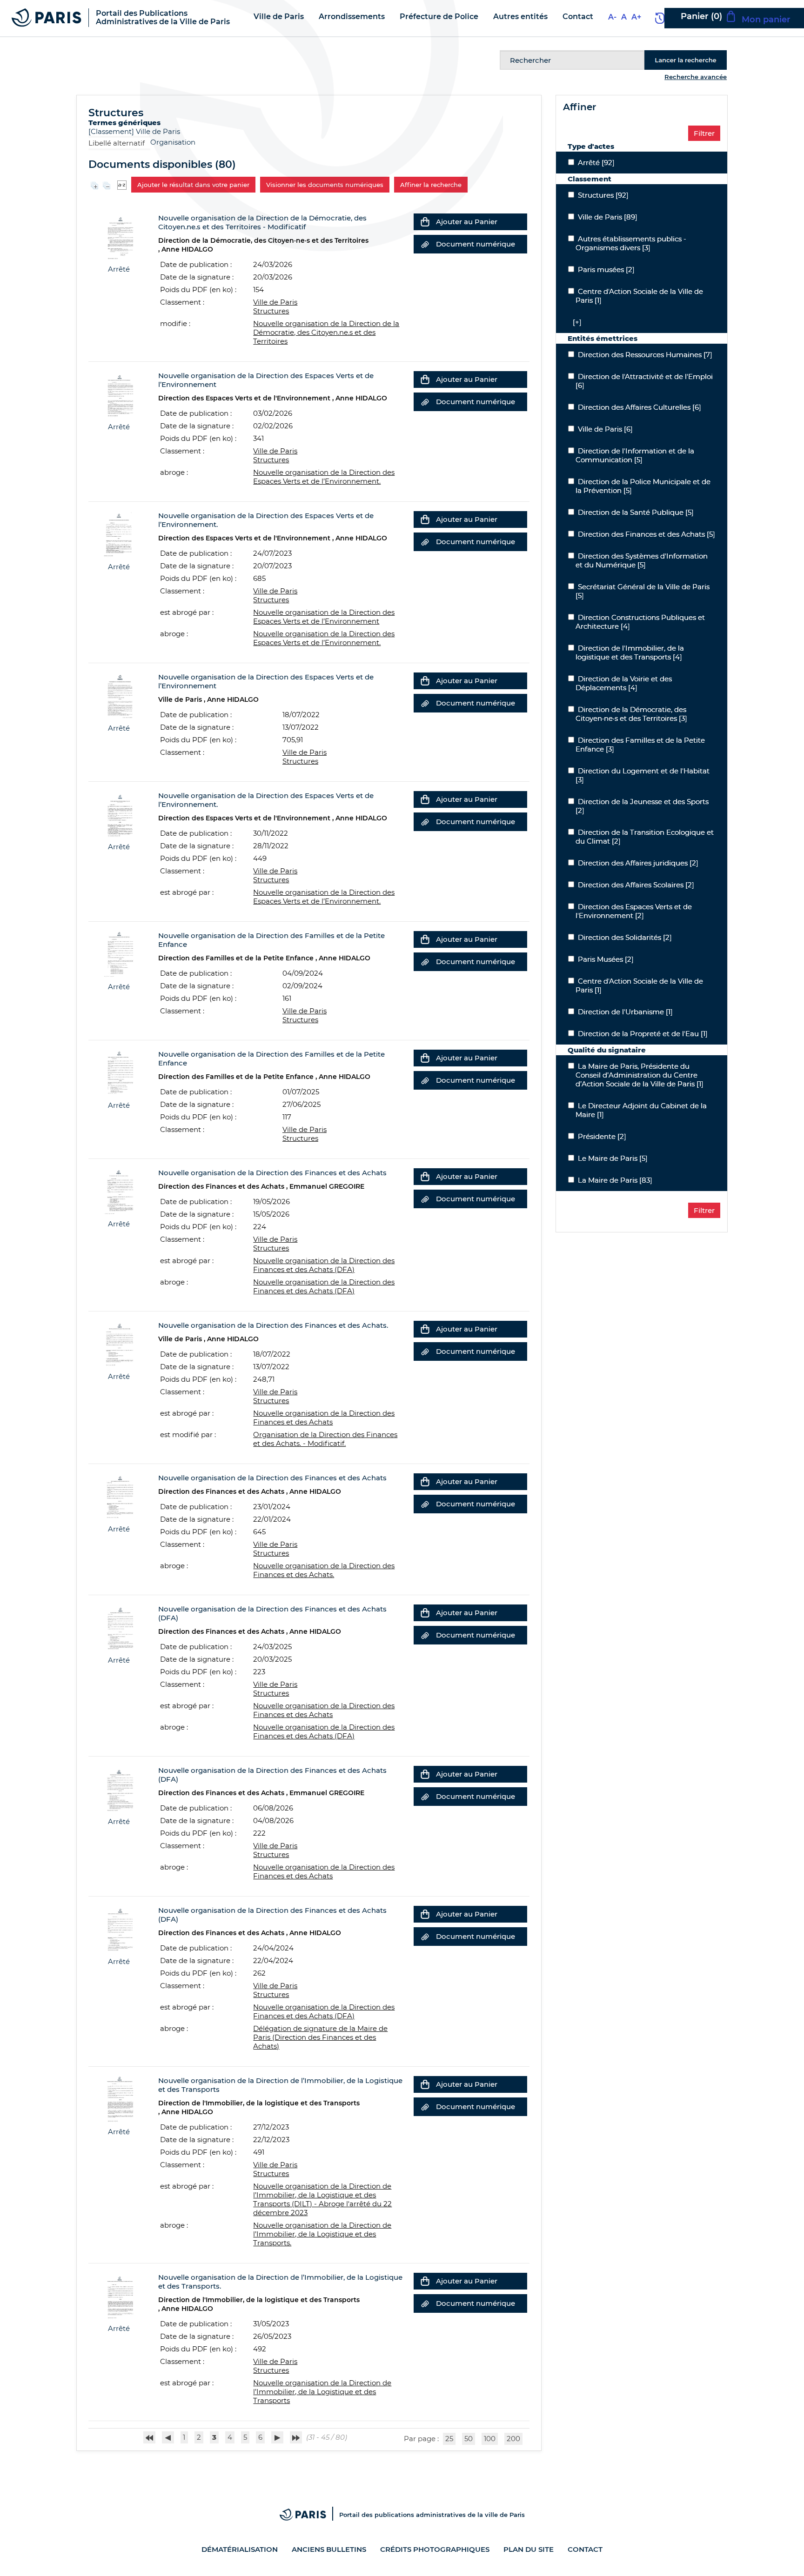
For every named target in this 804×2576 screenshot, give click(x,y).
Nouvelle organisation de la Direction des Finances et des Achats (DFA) (324, 1265)
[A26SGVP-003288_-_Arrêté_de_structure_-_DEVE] (119, 394)
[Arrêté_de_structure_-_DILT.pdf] (119, 2099)
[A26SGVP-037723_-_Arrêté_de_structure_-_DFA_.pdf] (119, 1788)
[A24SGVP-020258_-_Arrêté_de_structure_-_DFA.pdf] (119, 1928)
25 (449, 2439)
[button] (575, 322)
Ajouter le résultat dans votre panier (193, 185)
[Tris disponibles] (122, 184)
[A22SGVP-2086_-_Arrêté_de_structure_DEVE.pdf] (119, 814)
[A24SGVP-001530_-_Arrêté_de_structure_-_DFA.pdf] (119, 1496)
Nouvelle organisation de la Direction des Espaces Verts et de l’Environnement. (324, 897)
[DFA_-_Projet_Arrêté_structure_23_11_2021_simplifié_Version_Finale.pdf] (119, 1343)
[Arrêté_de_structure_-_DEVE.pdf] (119, 534)
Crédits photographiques (435, 2549)
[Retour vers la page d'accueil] (47, 17)
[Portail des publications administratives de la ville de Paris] (309, 2515)
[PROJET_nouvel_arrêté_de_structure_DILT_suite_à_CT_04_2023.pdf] (119, 2295)
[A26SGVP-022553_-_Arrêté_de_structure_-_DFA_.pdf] (119, 1191)
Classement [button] (590, 179)
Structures (271, 311)
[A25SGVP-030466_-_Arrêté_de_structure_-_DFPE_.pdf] (119, 1072)
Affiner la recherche (431, 185)
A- (612, 17)
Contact (585, 2549)
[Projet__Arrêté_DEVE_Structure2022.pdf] (119, 695)
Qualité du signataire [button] (607, 1050)
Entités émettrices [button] (603, 338)
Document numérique (476, 244)
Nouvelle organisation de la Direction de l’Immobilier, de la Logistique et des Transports (322, 2392)
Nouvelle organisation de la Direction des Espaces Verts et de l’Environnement (324, 617)
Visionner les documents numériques (325, 185)
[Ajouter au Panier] (425, 222)
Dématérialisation (240, 2549)
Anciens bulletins (329, 2549)
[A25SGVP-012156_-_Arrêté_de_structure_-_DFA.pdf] (119, 1627)
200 (513, 2439)
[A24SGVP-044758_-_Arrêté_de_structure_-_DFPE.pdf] (119, 954)
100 (490, 2439)
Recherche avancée (696, 77)
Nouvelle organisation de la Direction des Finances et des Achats (324, 1418)
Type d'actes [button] (591, 146)
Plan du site (529, 2549)
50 (469, 2439)
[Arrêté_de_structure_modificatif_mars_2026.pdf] (119, 236)
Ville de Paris (158, 131)
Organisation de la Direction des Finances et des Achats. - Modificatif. (325, 1439)
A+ (636, 17)
